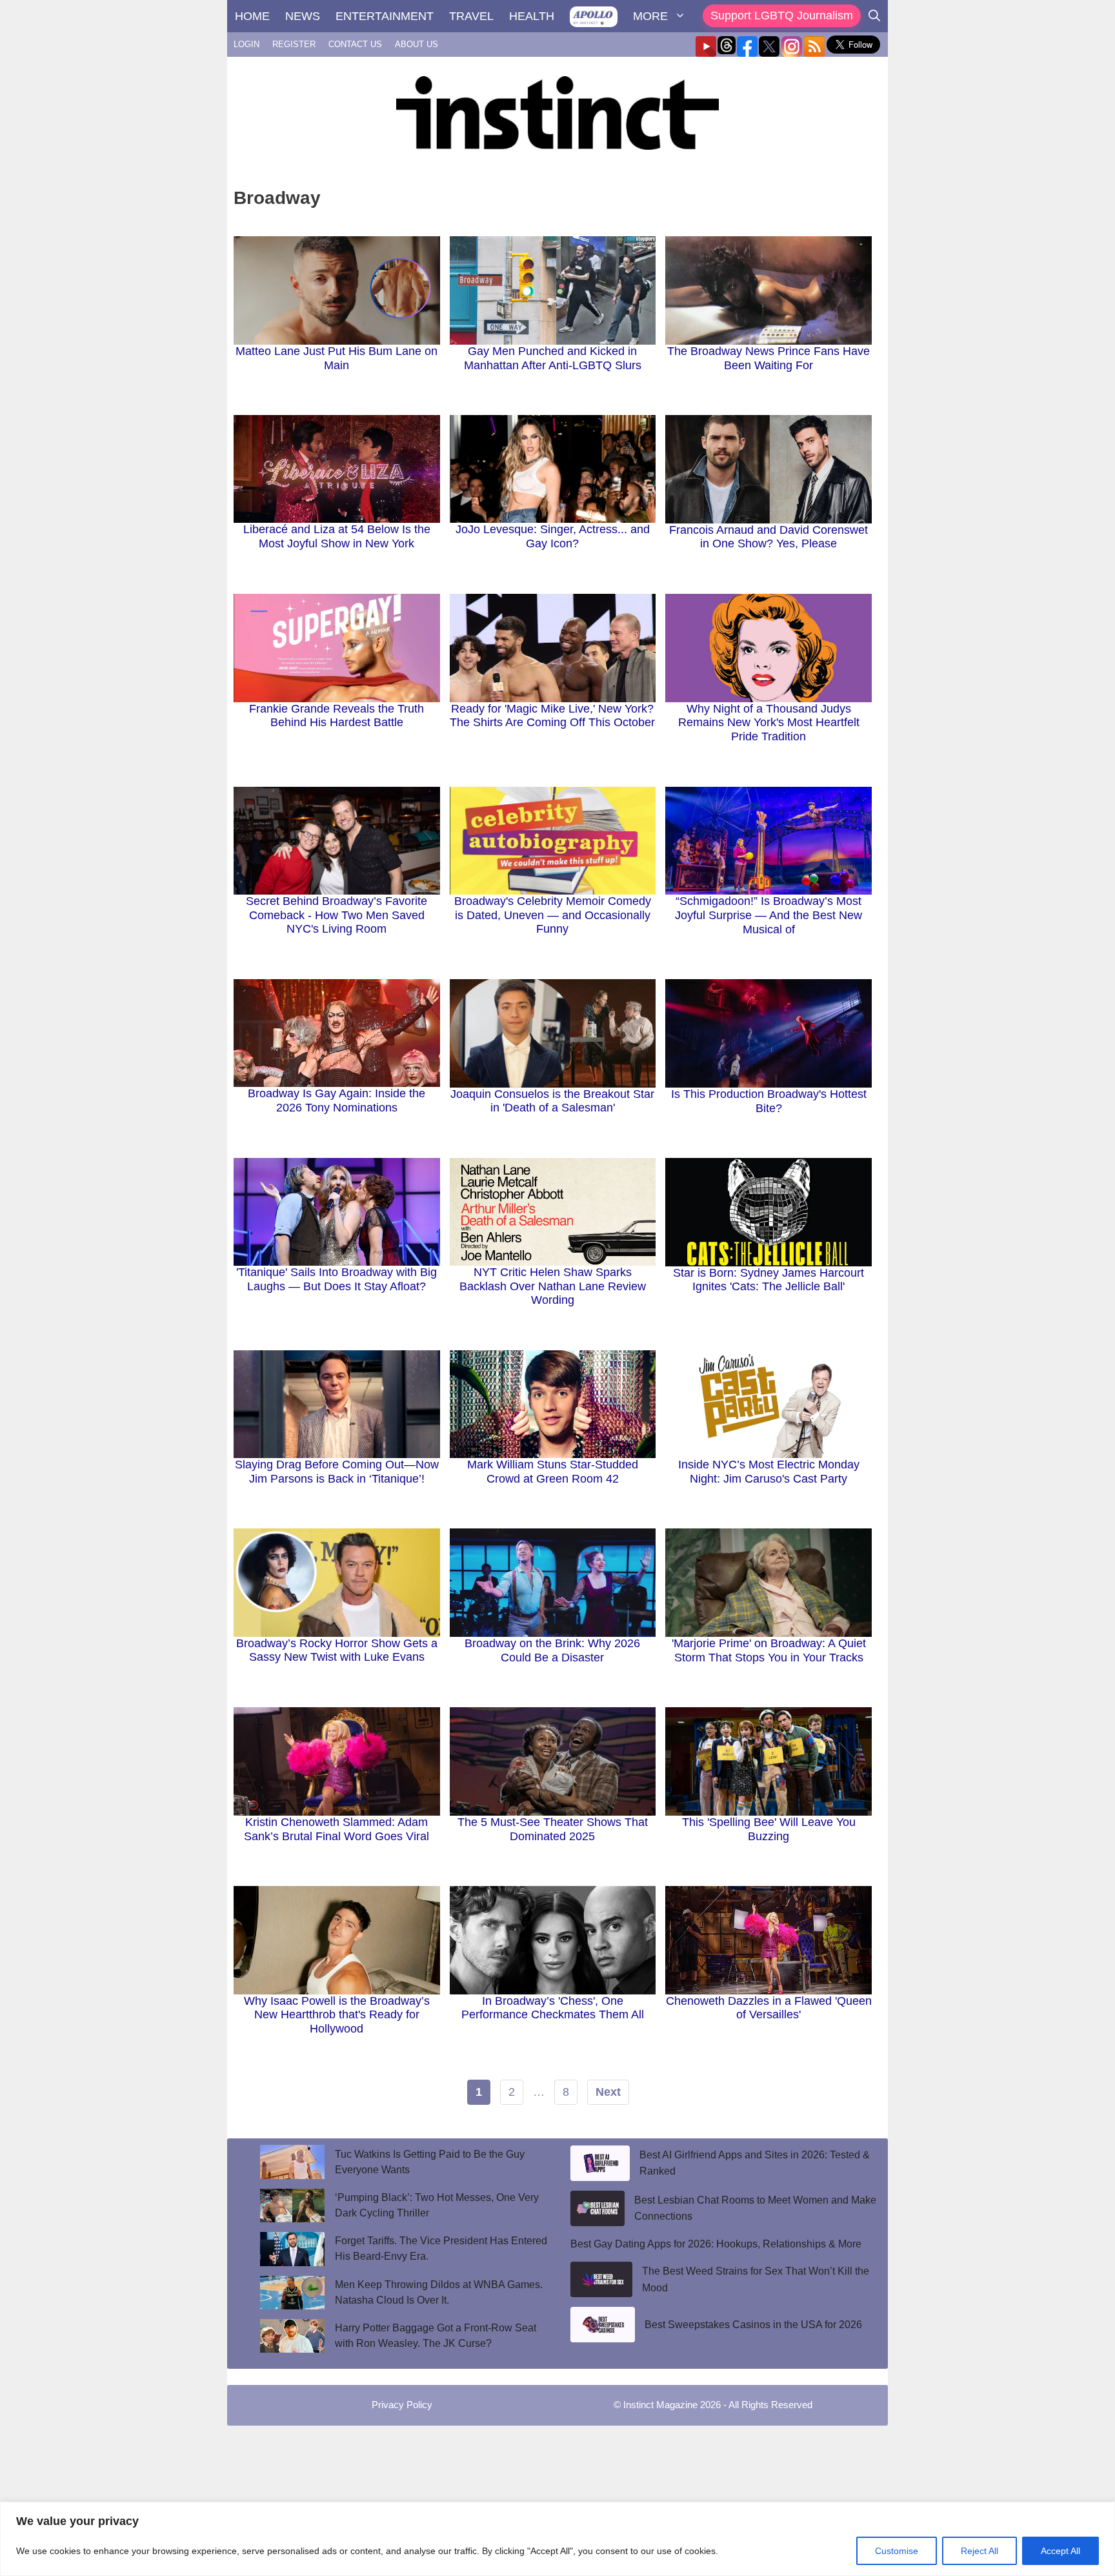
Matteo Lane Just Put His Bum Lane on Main (337, 358)
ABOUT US (417, 44)
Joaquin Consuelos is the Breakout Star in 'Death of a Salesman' (552, 1101)
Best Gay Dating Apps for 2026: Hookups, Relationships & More (716, 2244)
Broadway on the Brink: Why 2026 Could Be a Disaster (552, 1650)
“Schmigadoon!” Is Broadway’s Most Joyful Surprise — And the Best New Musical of (768, 915)
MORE (650, 16)
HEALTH (532, 16)
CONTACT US (355, 44)
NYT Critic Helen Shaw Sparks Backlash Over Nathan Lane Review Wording (553, 1286)
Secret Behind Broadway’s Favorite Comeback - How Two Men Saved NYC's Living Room (337, 915)
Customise (897, 2551)
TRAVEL (471, 16)
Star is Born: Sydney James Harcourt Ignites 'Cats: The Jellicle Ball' (768, 1280)
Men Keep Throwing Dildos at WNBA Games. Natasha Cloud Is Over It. (439, 2292)
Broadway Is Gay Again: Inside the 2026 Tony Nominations (337, 1100)
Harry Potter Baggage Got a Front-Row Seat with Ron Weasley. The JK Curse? (436, 2336)
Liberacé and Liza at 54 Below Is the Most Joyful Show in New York (337, 536)
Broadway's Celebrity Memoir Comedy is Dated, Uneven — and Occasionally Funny (553, 915)
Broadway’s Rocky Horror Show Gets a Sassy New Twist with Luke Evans (337, 1650)
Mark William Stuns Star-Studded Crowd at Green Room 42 (553, 1472)
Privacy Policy (402, 2405)
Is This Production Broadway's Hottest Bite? (769, 1101)
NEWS (303, 16)
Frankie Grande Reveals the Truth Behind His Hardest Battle (337, 716)
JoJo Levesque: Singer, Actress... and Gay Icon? (553, 536)
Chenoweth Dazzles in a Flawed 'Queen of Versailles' (769, 2008)
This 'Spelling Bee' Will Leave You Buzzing (769, 1829)
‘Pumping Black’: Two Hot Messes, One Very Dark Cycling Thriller (437, 2205)
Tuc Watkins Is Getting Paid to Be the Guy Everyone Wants (430, 2162)
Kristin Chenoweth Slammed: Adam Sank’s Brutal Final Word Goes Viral (337, 1829)
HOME (252, 16)
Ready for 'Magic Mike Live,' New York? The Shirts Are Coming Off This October (552, 716)
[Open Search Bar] (874, 16)
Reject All (979, 2551)
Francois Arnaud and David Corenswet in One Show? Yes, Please (768, 537)
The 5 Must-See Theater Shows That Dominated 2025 (553, 1829)
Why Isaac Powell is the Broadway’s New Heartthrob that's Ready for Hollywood (337, 2015)
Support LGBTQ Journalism (782, 15)
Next (608, 2092)
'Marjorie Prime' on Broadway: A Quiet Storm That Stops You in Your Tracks (769, 1650)
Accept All (1060, 2551)
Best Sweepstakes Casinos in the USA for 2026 (753, 2325)
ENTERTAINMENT (385, 16)
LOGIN (246, 44)
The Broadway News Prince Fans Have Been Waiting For (768, 358)
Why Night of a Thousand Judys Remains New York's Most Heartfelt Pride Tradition (769, 723)
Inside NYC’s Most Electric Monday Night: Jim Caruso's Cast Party (769, 1472)
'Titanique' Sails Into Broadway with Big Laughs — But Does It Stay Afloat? (337, 1279)
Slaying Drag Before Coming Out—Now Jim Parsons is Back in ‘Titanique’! (337, 1472)
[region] (557, 2539)
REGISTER (294, 44)
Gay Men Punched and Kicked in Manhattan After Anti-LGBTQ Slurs (553, 358)
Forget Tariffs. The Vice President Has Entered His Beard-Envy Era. (441, 2248)
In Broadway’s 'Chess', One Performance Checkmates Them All (553, 2008)
